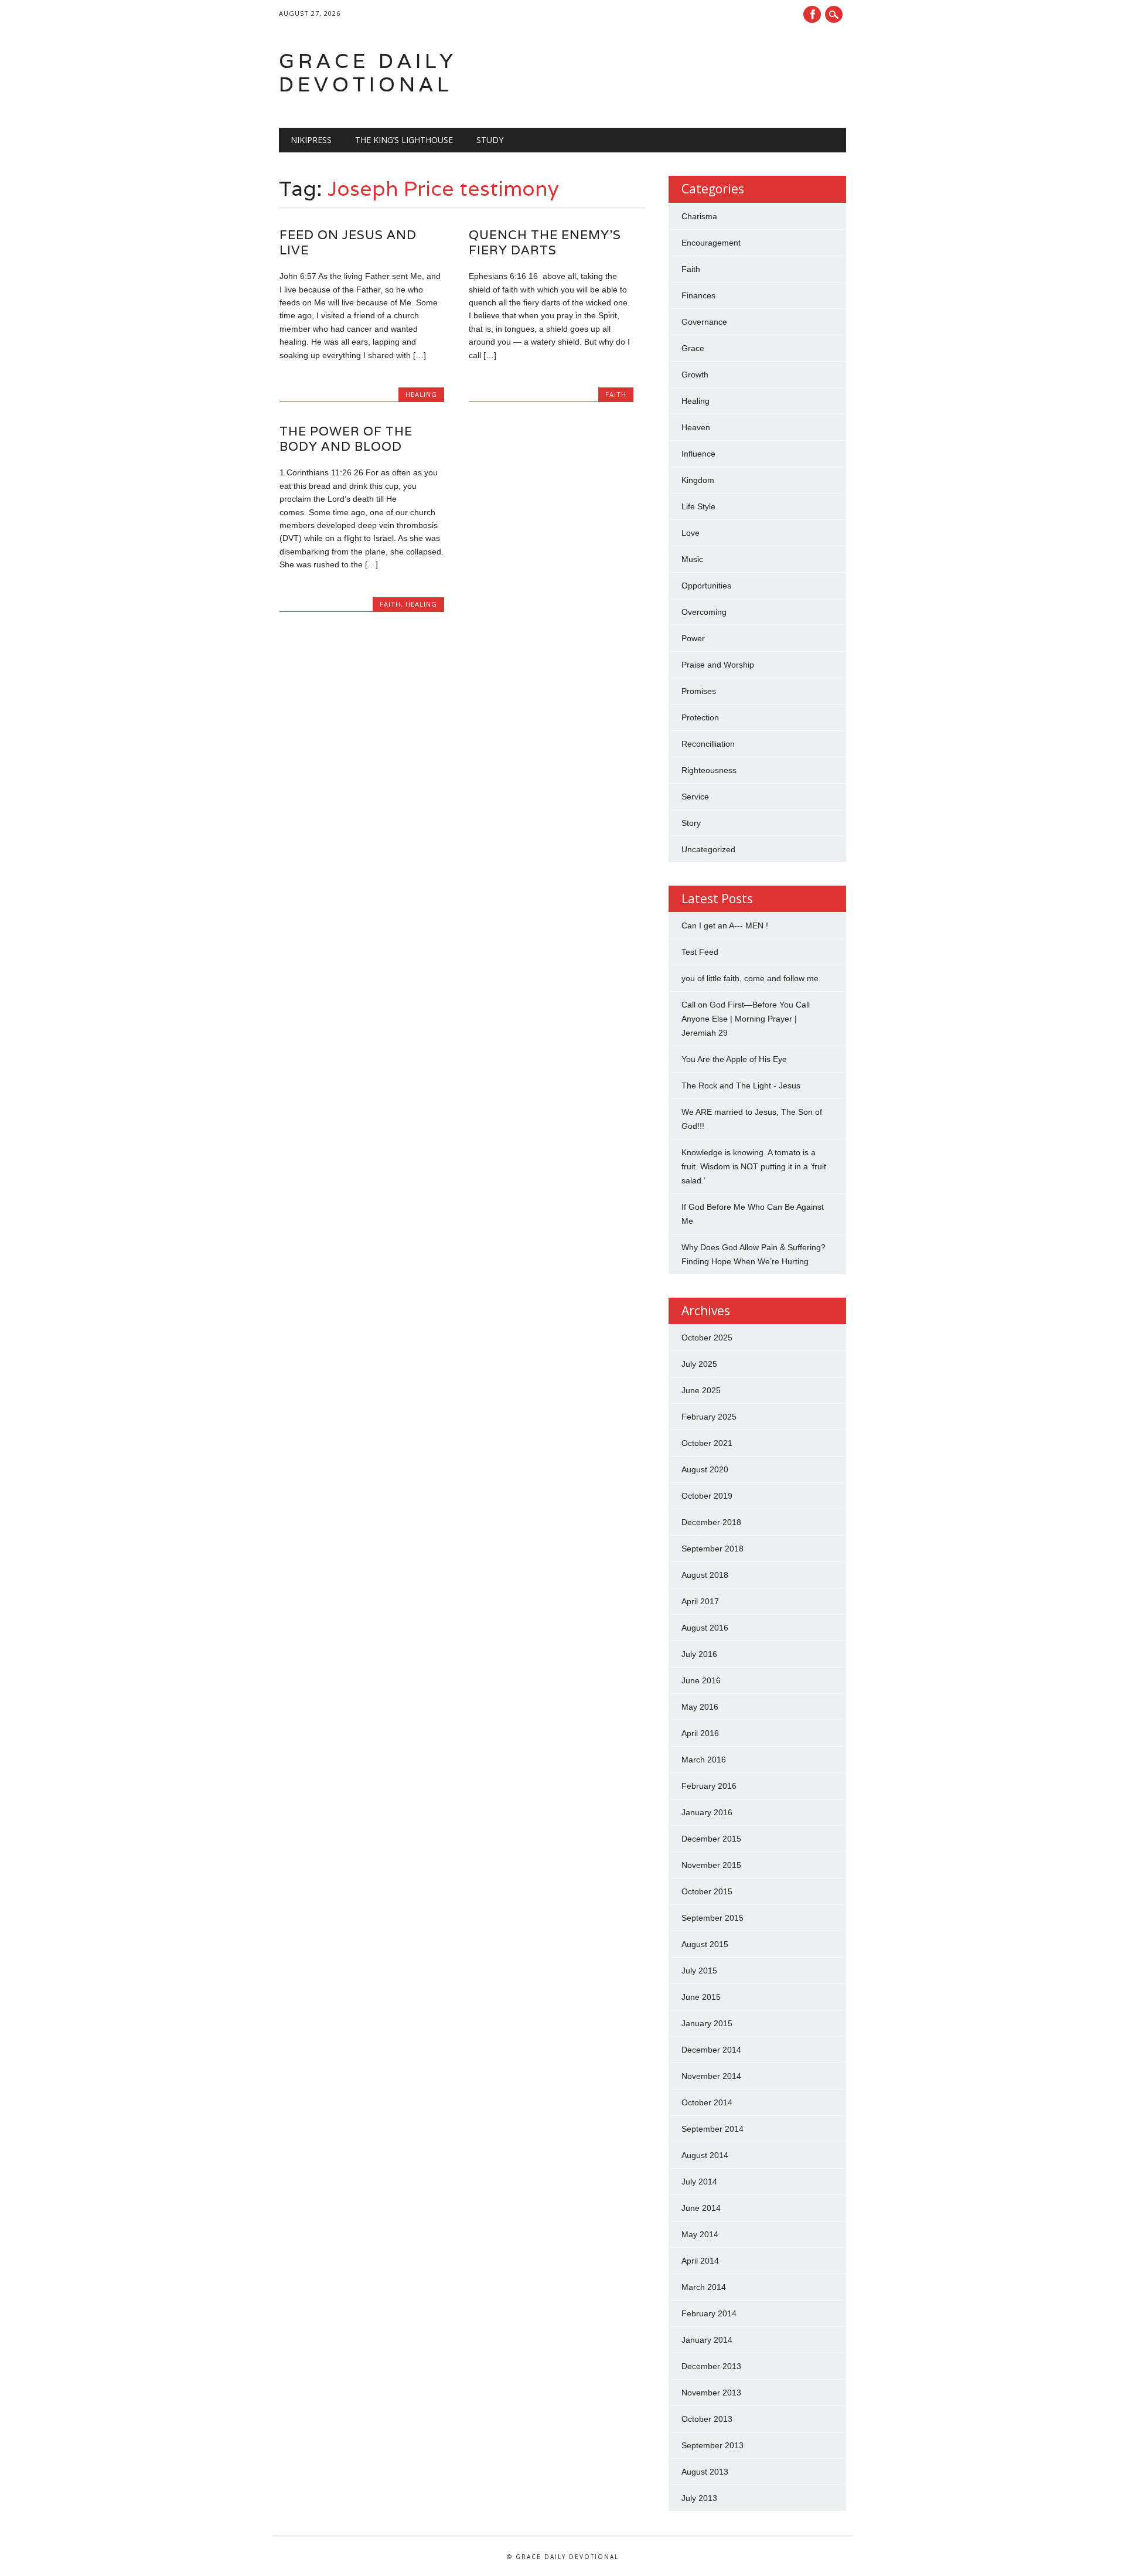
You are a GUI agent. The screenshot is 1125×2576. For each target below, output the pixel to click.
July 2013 (699, 2498)
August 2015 (705, 1944)
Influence (698, 454)
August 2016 (705, 1628)
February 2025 (709, 1417)
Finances (698, 295)
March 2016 (704, 1760)
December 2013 (711, 2366)
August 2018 (705, 1575)
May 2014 (700, 2234)
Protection (700, 717)
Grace (693, 348)
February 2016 (709, 1786)
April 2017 (700, 1601)
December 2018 (711, 1522)
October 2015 (707, 1891)
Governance (704, 322)
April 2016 (700, 1733)
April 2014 (700, 2261)
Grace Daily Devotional (368, 72)
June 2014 (701, 2208)
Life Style (698, 506)
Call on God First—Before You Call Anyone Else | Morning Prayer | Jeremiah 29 (746, 1019)
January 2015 (707, 2023)
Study (490, 140)
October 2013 (707, 2419)
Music (692, 559)
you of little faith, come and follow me (750, 978)
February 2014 (709, 2313)
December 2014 (711, 2050)
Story (691, 823)
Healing (421, 394)
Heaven (696, 427)
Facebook (812, 14)
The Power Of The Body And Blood (346, 439)
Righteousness (709, 770)
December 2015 (711, 1839)
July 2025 (699, 1364)
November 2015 (711, 1865)
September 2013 (712, 2445)
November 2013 (711, 2393)
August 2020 (705, 1469)
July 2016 (699, 1654)
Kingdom (698, 480)
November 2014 (711, 2076)
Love (691, 533)
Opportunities (706, 586)
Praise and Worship (718, 665)
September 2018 (712, 1549)
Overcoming (704, 612)
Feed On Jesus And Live (348, 242)
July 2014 (699, 2182)
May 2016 (700, 1707)
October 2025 (707, 1338)
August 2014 (705, 2155)
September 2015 (712, 1918)
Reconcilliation (708, 744)
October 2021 (707, 1443)
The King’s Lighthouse (404, 140)
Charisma (699, 216)
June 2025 (701, 1390)
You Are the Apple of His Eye (734, 1059)
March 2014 (704, 2287)
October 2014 (707, 2102)
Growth (695, 375)
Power (693, 638)
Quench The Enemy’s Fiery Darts (545, 242)
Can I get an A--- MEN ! (725, 925)
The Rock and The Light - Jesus (741, 1085)
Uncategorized (708, 849)
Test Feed (700, 952)
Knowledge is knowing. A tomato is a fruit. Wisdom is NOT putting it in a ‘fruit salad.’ (754, 1166)
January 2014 (707, 2340)
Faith (616, 394)
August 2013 (705, 2472)
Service (695, 797)
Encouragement (711, 243)
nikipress (311, 140)
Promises (699, 691)
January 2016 (707, 1812)
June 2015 (701, 1997)
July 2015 (699, 1971)
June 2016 (701, 1680)
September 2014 (712, 2129)
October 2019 (707, 1496)
